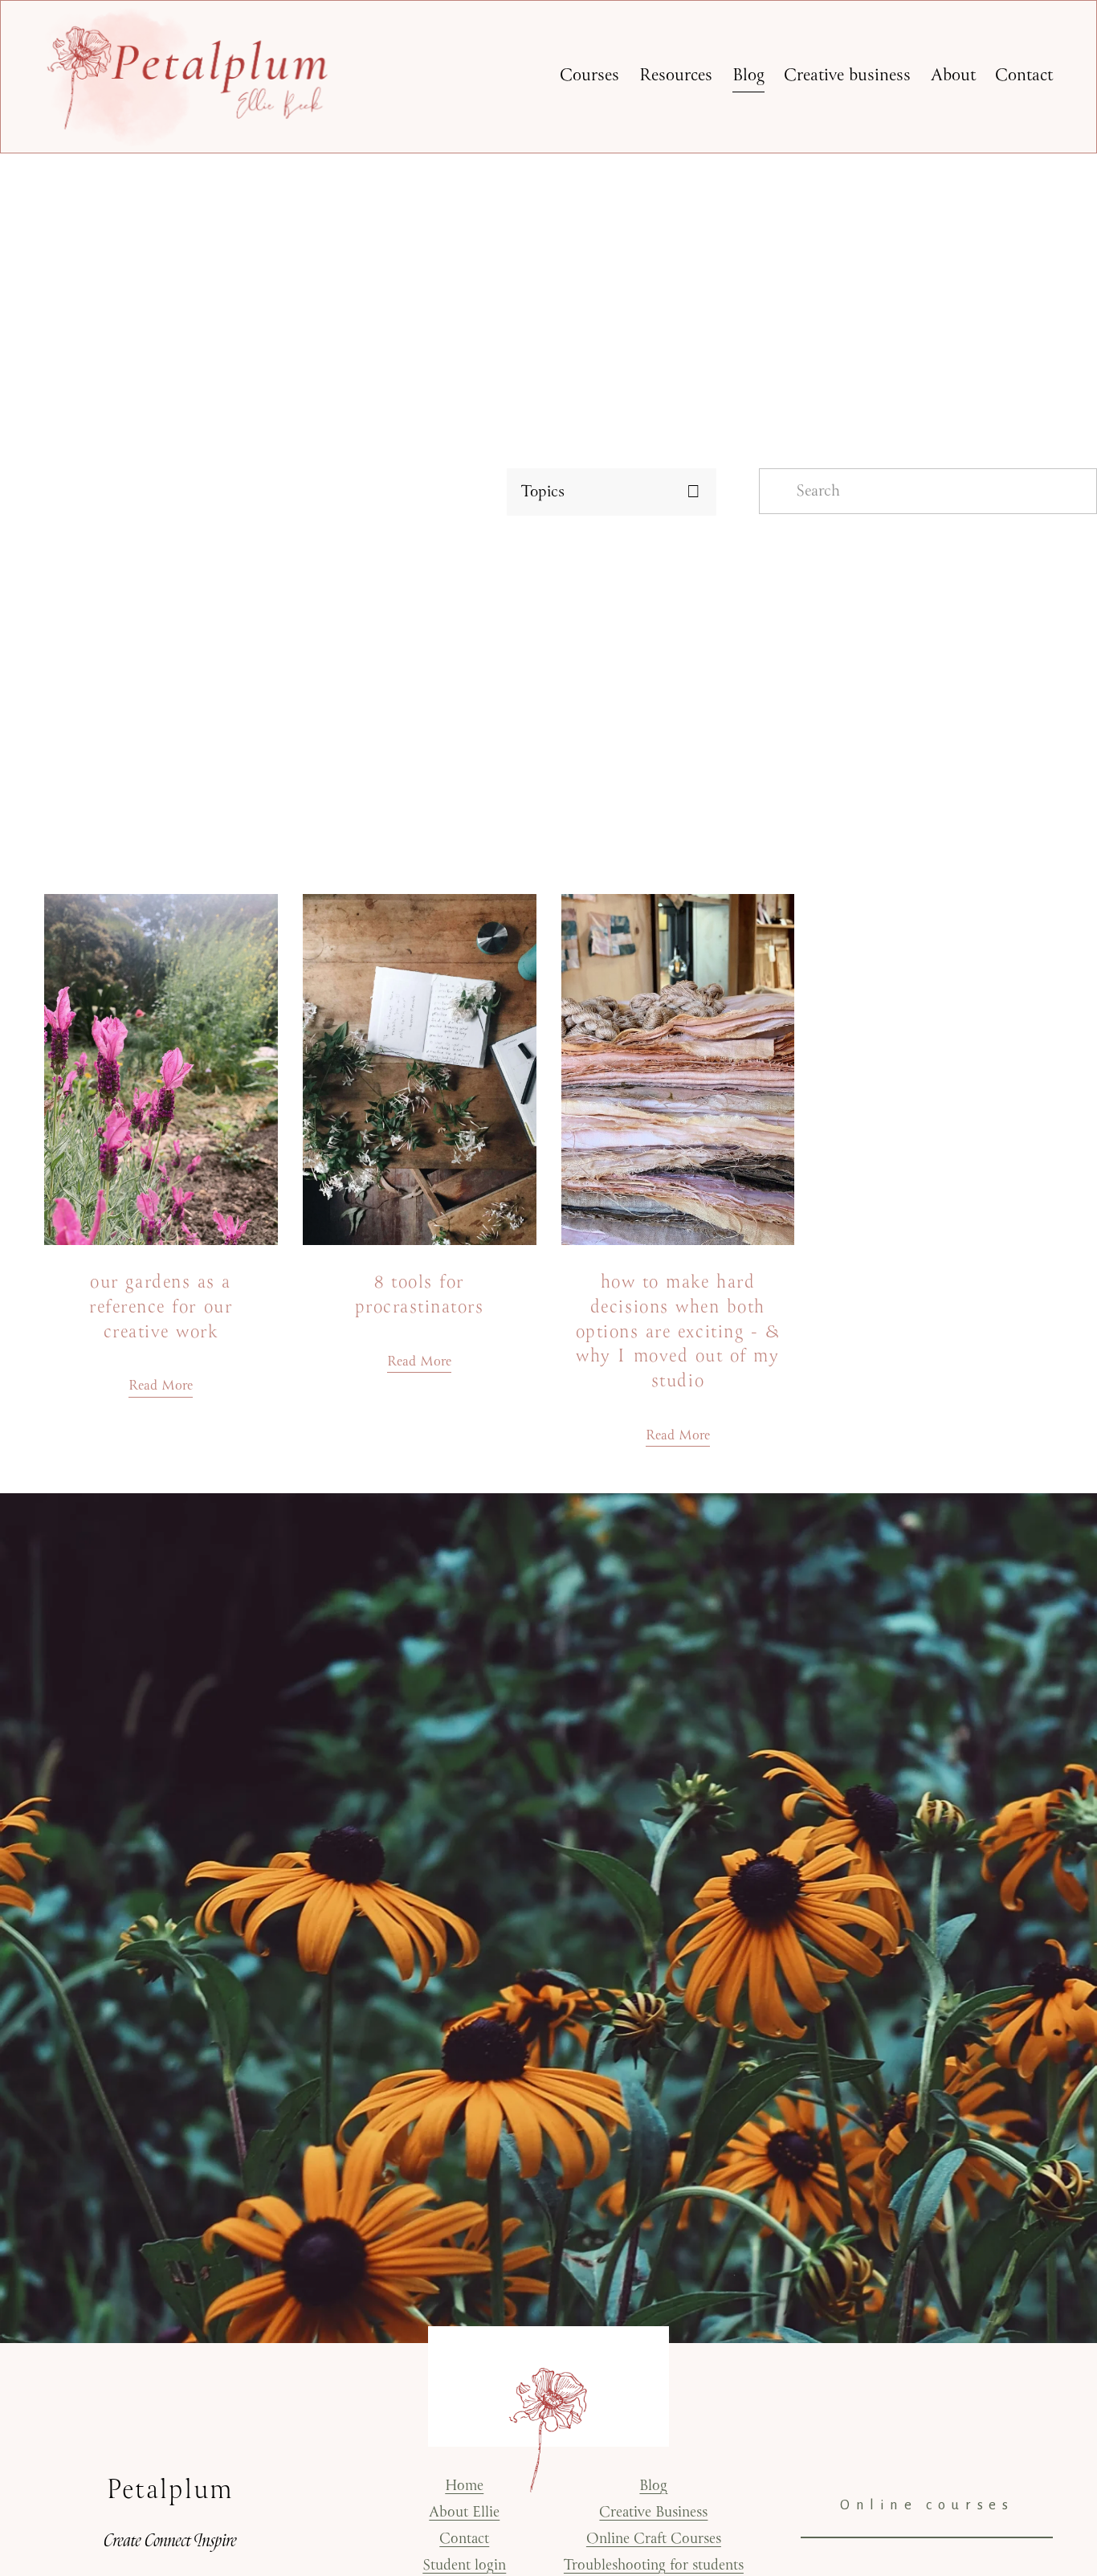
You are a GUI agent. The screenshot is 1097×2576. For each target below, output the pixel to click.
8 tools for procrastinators (420, 1295)
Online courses (927, 2505)
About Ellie (464, 2513)
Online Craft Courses (654, 2539)
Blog (748, 76)
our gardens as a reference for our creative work (161, 1307)
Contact (1024, 76)
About (953, 76)
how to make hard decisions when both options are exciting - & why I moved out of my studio (678, 1332)
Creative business (847, 76)
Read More (161, 1386)
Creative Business (653, 2513)
